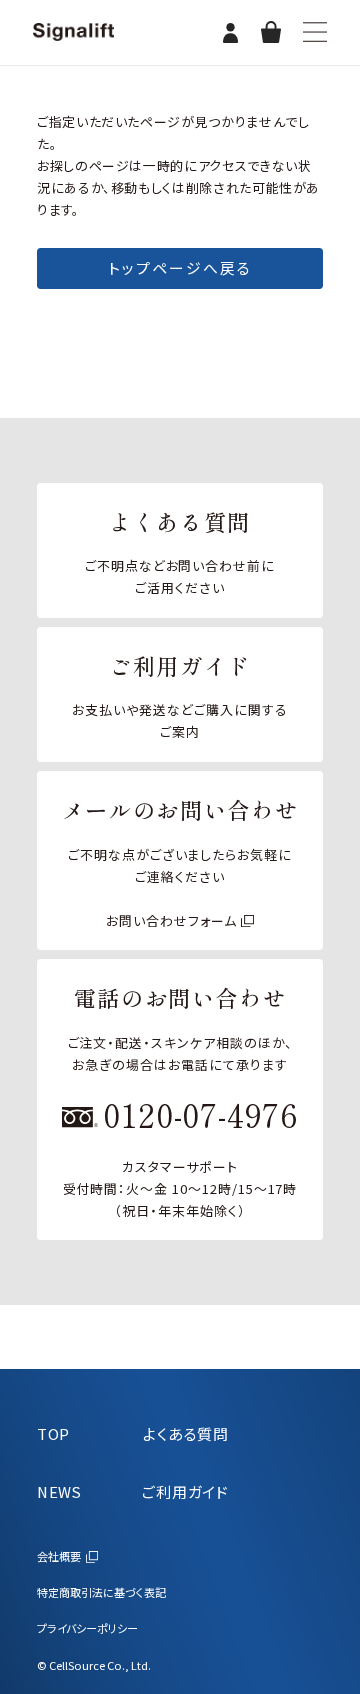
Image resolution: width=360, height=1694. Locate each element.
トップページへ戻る (180, 267)
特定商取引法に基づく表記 (101, 1592)
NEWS (59, 1491)
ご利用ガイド (185, 1491)
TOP (53, 1433)
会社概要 (59, 1556)
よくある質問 (185, 1433)
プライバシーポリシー (87, 1628)
